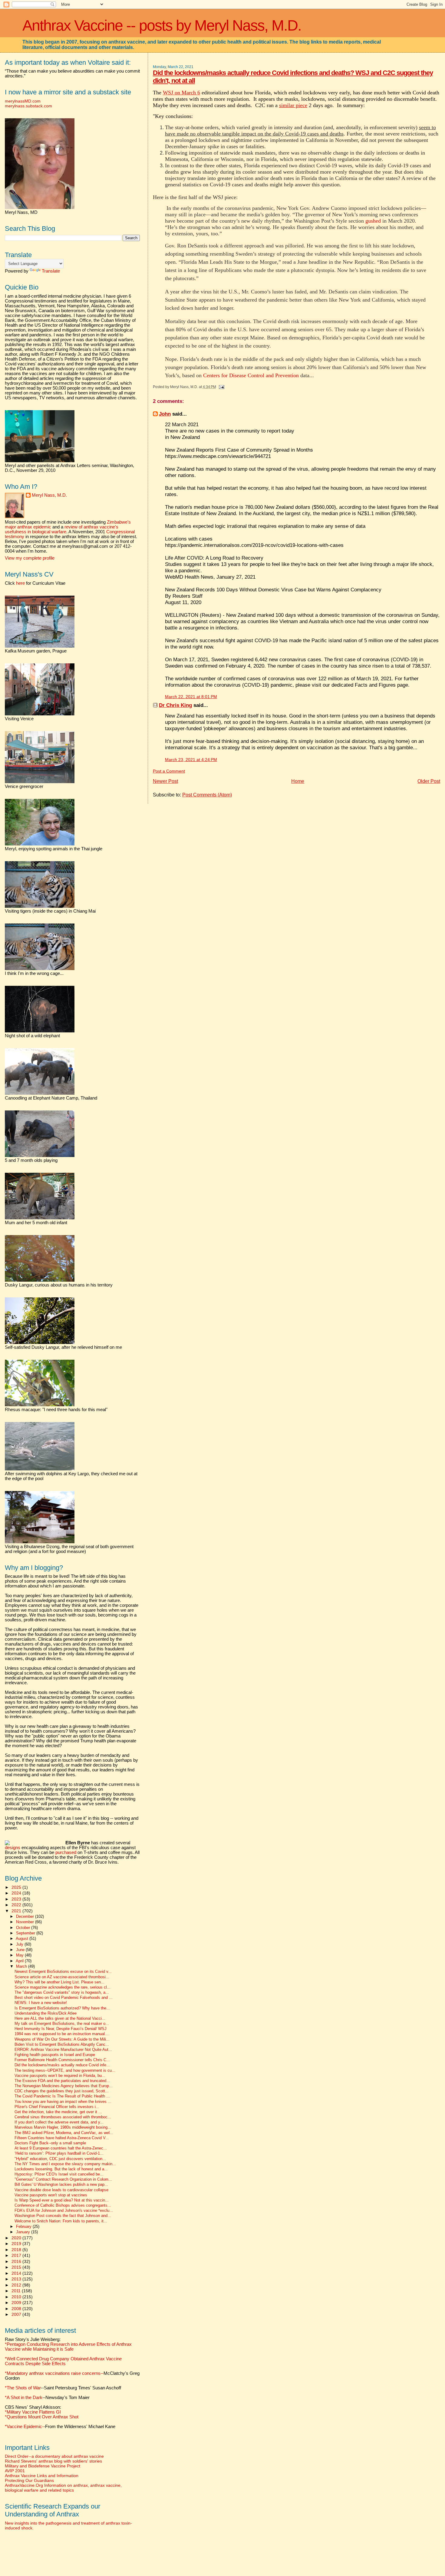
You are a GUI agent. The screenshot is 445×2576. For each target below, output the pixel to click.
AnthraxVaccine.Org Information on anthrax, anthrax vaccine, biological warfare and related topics (63, 2488)
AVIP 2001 (15, 2471)
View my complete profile (30, 558)
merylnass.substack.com (28, 106)
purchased (66, 1852)
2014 (17, 2273)
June (21, 1950)
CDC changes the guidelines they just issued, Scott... (62, 2091)
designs (13, 1848)
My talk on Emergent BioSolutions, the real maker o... (62, 2024)
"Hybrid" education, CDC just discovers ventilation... (60, 2159)
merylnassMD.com (23, 101)
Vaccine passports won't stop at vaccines (51, 2195)
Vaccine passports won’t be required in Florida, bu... (60, 2076)
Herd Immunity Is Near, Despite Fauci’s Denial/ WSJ (61, 2029)
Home (298, 781)
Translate (51, 271)
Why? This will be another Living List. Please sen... (59, 1982)
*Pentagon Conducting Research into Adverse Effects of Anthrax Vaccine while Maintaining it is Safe (68, 2347)
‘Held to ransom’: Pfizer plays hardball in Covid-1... (59, 2153)
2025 (17, 1887)
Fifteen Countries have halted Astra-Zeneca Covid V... (62, 2138)
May (20, 1955)
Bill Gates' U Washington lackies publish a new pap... (61, 2185)
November (26, 1922)
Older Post (429, 781)
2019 (17, 2244)
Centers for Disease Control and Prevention (251, 375)
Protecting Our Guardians (29, 2480)
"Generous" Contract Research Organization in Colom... (63, 2179)
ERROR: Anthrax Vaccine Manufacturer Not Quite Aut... (63, 2050)
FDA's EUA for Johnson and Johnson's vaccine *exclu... (64, 2211)
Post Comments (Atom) (207, 795)
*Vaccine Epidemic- (24, 2427)
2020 (17, 2238)
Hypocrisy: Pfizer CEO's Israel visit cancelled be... (59, 2174)
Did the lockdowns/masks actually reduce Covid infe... (62, 2065)
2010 (17, 2297)
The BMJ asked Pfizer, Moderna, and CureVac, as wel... (64, 2133)
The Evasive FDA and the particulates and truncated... (62, 2081)
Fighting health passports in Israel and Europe (55, 2055)
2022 (17, 1905)
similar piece (293, 105)
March (22, 1966)
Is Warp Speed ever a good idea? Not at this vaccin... (62, 2200)
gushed (373, 221)
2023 (17, 1899)
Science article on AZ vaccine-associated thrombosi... (62, 1977)
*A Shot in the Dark (24, 2398)
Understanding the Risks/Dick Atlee (46, 2013)
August (23, 1939)
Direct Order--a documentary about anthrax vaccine (54, 2456)
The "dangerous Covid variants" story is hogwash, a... (62, 1992)
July (20, 1944)
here (20, 583)
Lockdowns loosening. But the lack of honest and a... (61, 2169)
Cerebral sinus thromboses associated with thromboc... (63, 2117)
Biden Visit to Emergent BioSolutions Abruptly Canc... (62, 2045)
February (24, 2226)
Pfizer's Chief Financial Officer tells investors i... (57, 2107)
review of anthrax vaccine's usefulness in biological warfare (62, 529)
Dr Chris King (175, 705)
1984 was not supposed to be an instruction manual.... (62, 2034)
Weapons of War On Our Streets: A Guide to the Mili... (62, 2039)
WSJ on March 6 (181, 93)
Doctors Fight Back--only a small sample (50, 2143)
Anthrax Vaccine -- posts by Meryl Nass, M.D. (162, 25)
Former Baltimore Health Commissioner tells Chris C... (62, 2060)
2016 (17, 2261)
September (26, 1933)
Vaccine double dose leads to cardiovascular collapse (61, 2190)
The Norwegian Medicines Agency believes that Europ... (64, 2086)
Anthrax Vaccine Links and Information (42, 2476)
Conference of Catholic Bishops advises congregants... (63, 2205)
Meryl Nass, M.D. (49, 495)
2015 (17, 2267)
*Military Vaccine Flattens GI (33, 2412)
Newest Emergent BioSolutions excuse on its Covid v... (63, 1972)
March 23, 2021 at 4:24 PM (191, 760)
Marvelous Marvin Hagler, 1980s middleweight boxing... (63, 2127)
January (24, 2232)
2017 (17, 2255)
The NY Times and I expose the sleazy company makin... (65, 2164)
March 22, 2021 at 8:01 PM (191, 697)
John (165, 414)
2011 (17, 2291)
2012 (17, 2285)
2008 (17, 2309)
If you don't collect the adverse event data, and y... (59, 2122)
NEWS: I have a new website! (41, 2003)
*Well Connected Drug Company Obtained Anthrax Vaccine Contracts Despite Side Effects (63, 2361)
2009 (17, 2303)
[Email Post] (221, 387)
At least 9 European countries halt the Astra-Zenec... (61, 2148)
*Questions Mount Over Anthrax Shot (42, 2417)
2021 (17, 1911)
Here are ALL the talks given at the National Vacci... (60, 2019)
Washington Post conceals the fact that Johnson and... (63, 2216)
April (20, 1961)
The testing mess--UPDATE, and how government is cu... (65, 2071)
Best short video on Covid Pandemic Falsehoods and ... (64, 1998)
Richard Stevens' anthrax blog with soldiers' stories (53, 2461)
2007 (17, 2314)
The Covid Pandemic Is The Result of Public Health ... (62, 2096)
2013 (17, 2279)
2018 (17, 2250)
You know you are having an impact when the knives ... (63, 2102)
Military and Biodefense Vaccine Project (43, 2466)
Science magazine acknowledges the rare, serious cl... (63, 1987)
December (26, 1916)
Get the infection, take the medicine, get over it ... (58, 2112)
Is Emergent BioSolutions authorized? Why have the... (62, 2008)
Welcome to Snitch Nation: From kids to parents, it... (61, 2221)
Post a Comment (169, 771)
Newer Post (165, 781)
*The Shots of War (23, 2388)
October (24, 1928)
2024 (17, 1893)
